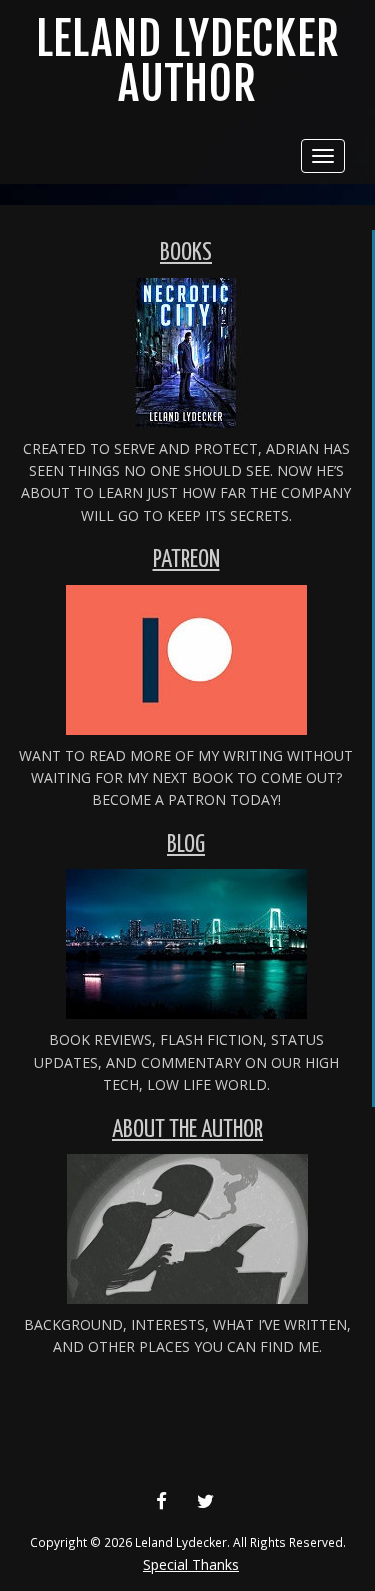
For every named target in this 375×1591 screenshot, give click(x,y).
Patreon (186, 560)
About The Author (187, 1130)
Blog (186, 845)
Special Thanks (191, 1564)
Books (186, 253)
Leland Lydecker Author (188, 61)
